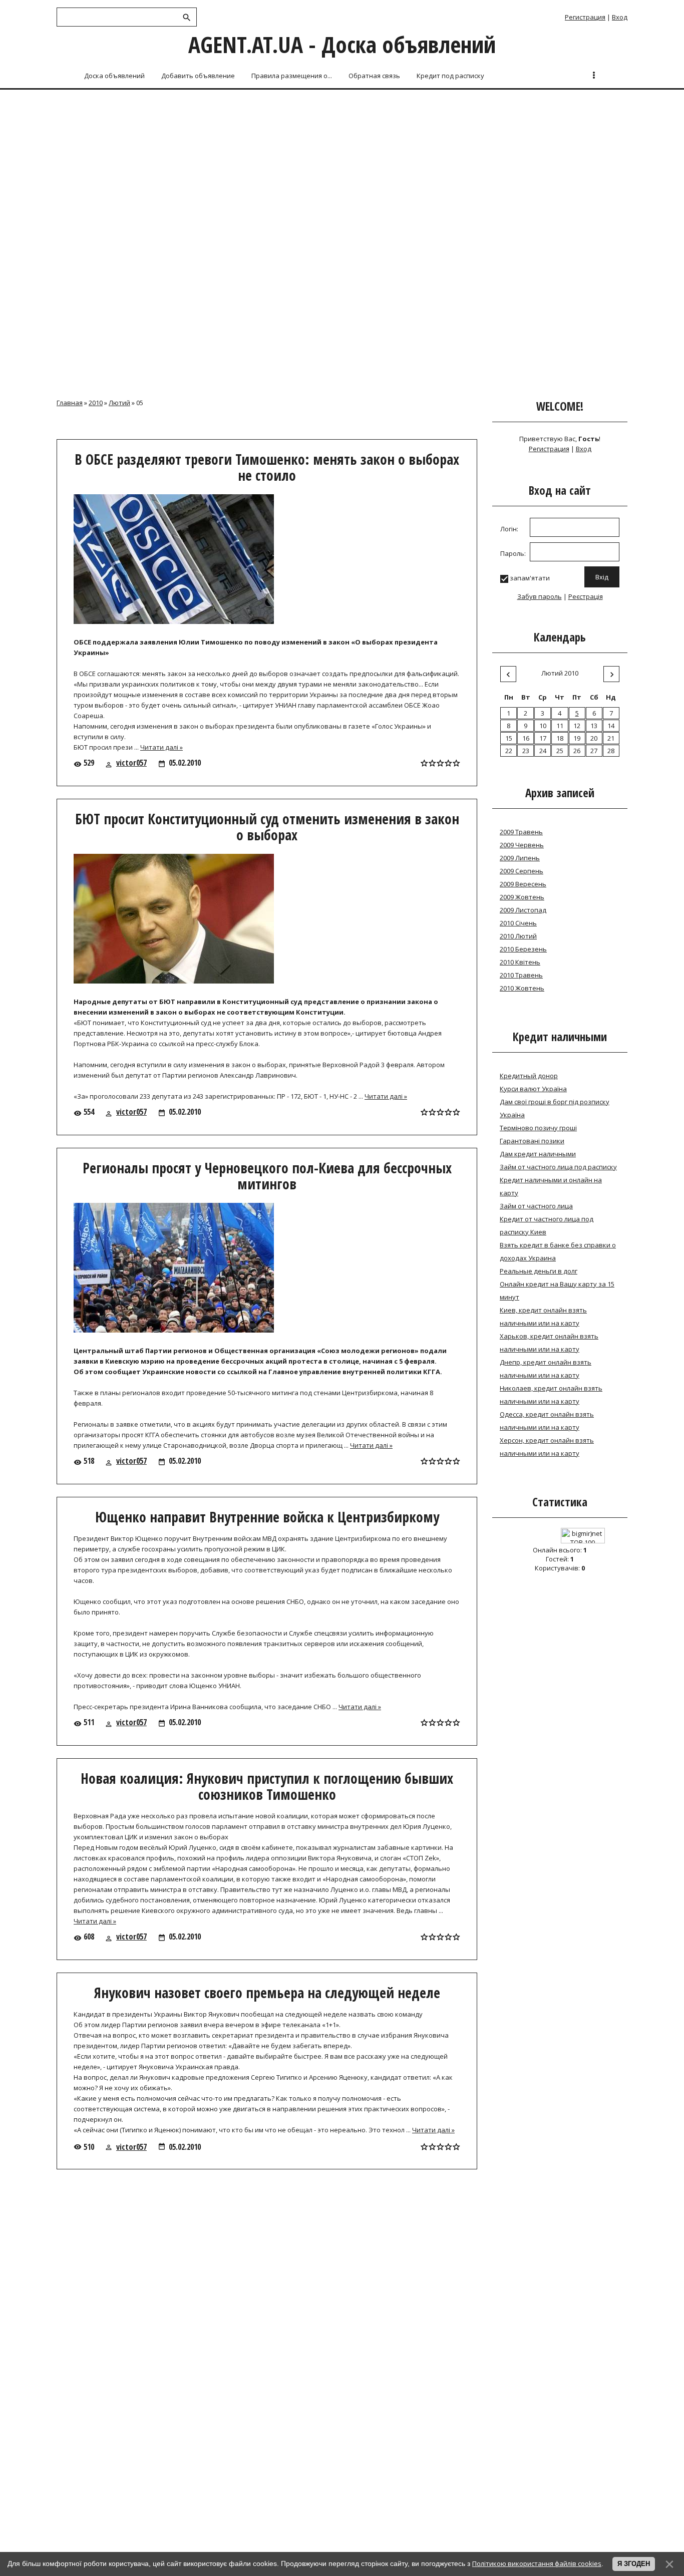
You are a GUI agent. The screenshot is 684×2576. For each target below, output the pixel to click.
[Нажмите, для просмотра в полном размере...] (179, 624)
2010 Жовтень (522, 988)
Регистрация (585, 17)
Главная (70, 403)
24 (543, 751)
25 (560, 751)
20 (594, 738)
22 (509, 751)
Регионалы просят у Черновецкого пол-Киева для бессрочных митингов (267, 1176)
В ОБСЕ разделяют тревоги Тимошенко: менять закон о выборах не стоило (267, 467)
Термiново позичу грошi (538, 1128)
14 (611, 726)
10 (543, 726)
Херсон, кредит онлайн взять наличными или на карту (547, 1447)
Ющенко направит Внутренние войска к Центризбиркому (267, 1517)
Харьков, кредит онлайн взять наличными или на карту (549, 1343)
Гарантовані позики (532, 1141)
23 (526, 751)
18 (560, 738)
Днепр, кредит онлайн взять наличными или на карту (546, 1369)
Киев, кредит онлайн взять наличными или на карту (543, 1317)
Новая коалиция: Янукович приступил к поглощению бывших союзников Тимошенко (267, 1786)
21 (611, 738)
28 (611, 751)
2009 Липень (520, 858)
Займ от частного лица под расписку (558, 1167)
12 (577, 726)
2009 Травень (521, 832)
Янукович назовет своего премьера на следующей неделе (267, 1993)
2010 (96, 403)
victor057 (131, 763)
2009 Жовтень (522, 897)
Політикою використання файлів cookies (537, 2563)
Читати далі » (161, 747)
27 (594, 751)
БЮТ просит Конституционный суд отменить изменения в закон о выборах (267, 827)
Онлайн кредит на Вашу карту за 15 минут (557, 1291)
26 (577, 751)
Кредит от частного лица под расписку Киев (547, 1225)
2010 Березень (523, 949)
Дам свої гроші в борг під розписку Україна (555, 1108)
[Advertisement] (342, 166)
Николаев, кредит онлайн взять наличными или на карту (551, 1395)
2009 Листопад (523, 910)
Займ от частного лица (536, 1206)
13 (594, 726)
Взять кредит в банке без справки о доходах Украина (558, 1251)
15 (509, 738)
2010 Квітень (520, 962)
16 (526, 738)
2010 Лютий (518, 936)
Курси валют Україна (533, 1089)
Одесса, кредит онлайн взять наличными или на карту (547, 1421)
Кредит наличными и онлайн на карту (551, 1186)
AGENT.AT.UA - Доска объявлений (342, 44)
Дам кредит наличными (538, 1154)
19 (577, 738)
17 (543, 738)
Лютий (119, 403)
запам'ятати (530, 578)
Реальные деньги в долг (539, 1271)
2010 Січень (518, 923)
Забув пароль (540, 596)
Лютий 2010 (560, 673)
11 (560, 726)
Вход (620, 17)
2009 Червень (522, 845)
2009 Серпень (522, 871)
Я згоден (634, 2564)
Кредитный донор (529, 1076)
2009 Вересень (523, 884)
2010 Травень (521, 975)
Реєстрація (586, 596)
